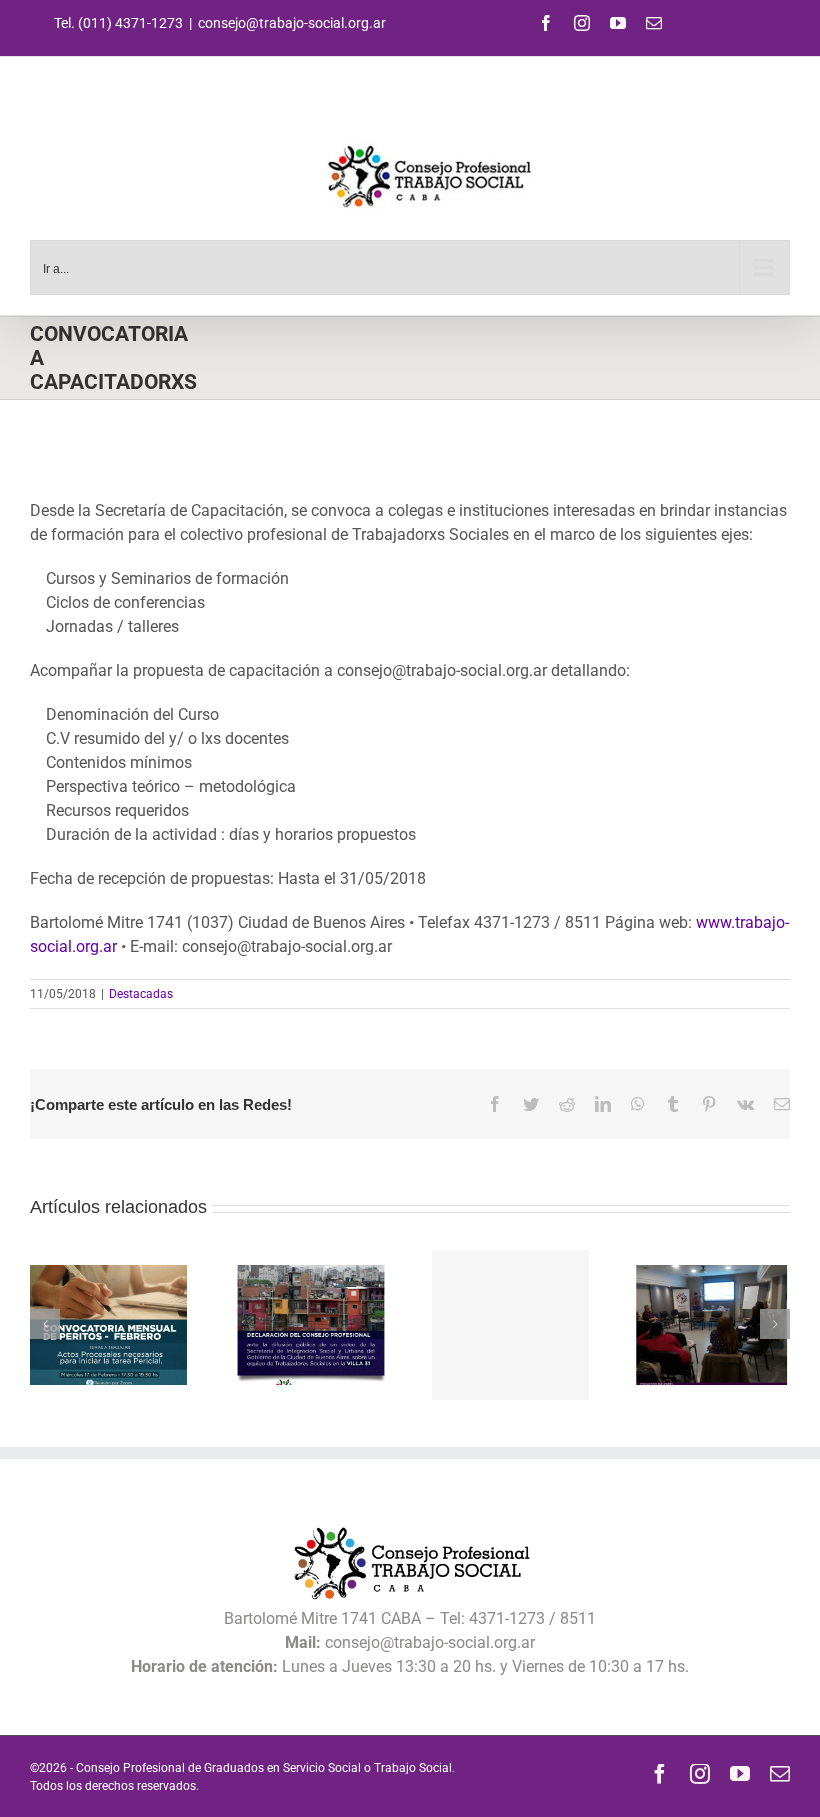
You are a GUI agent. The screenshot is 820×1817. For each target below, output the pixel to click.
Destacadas (141, 994)
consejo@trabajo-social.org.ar (292, 23)
